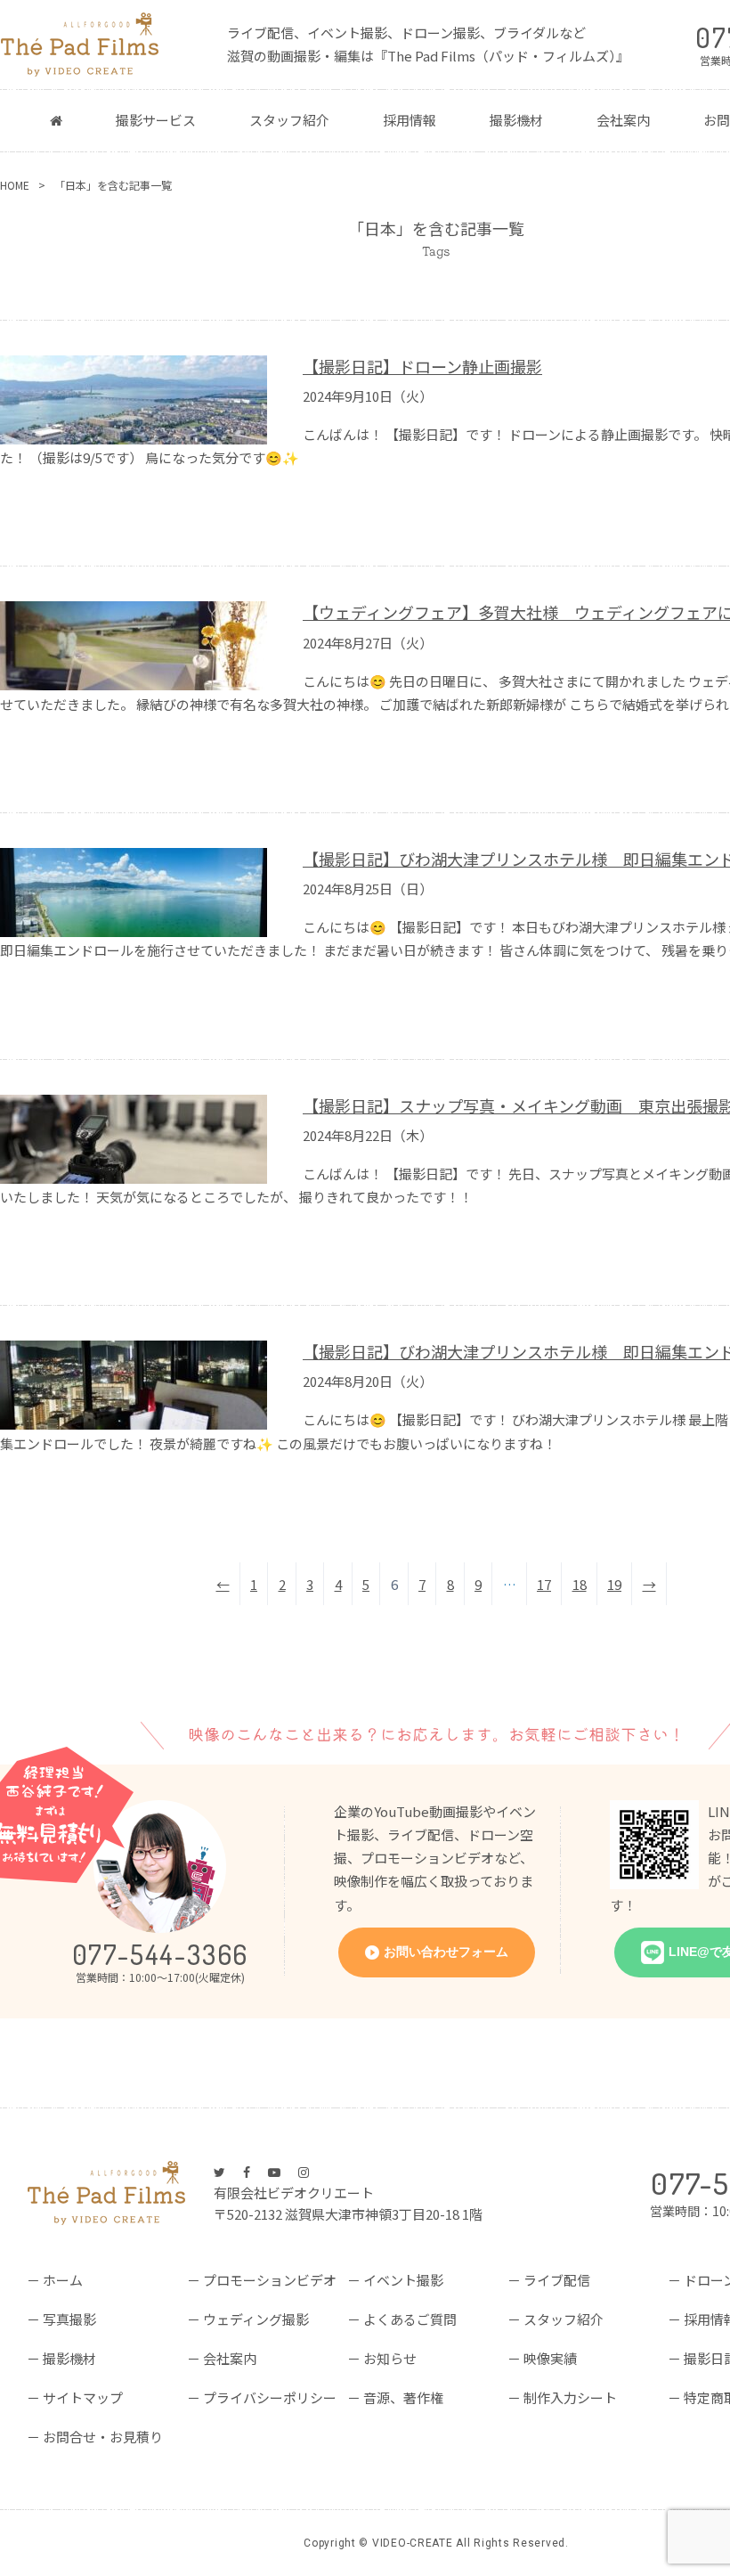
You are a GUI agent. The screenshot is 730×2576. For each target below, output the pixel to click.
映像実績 (550, 2358)
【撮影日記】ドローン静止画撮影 (422, 367)
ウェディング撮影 (256, 2319)
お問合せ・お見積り (103, 2437)
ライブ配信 (557, 2280)
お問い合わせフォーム (446, 1952)
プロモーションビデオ (270, 2280)
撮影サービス (156, 120)
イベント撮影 (403, 2280)
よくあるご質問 (410, 2319)
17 (544, 1584)
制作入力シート (570, 2397)
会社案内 (623, 120)
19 (614, 1584)
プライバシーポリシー (270, 2397)
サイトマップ (83, 2397)
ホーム (63, 2280)
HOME (15, 185)
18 (580, 1584)
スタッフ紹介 (289, 120)
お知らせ (390, 2358)
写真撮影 (69, 2319)
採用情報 (410, 120)
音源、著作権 (403, 2397)
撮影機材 (516, 120)
